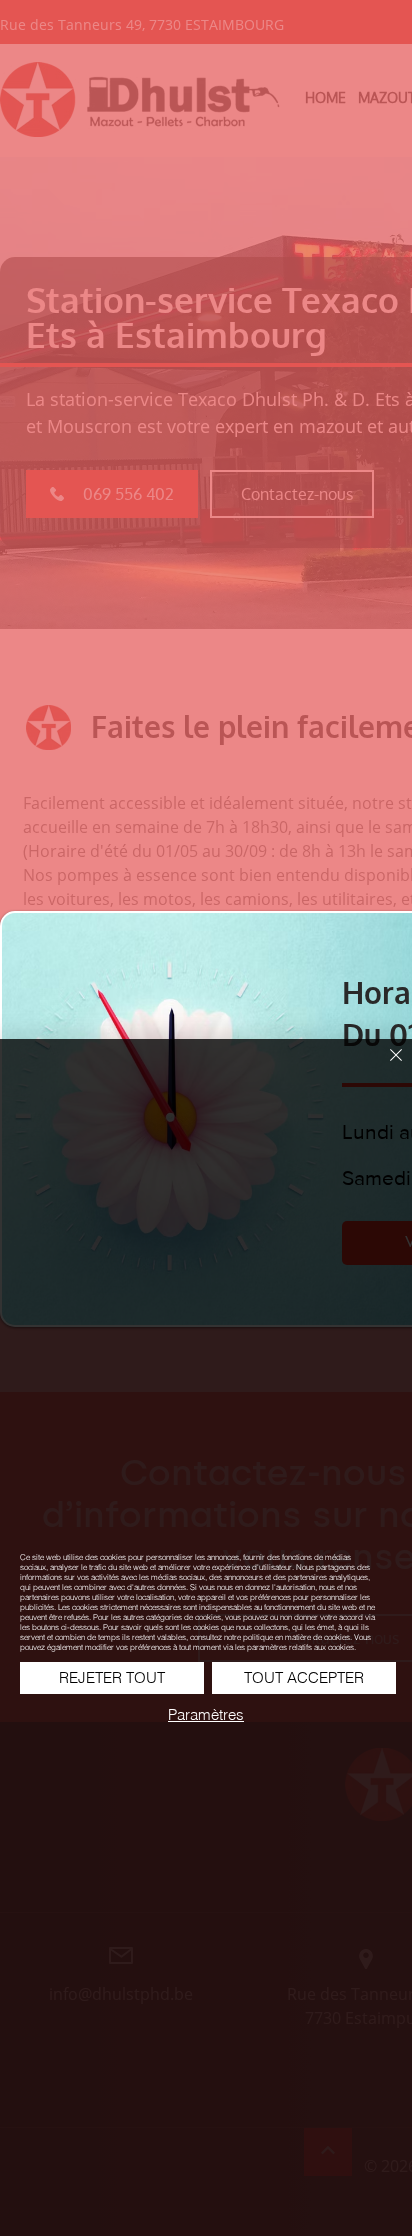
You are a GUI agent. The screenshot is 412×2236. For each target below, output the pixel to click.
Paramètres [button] (206, 1714)
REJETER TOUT (112, 1677)
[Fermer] (384, 1067)
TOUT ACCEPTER (304, 1677)
